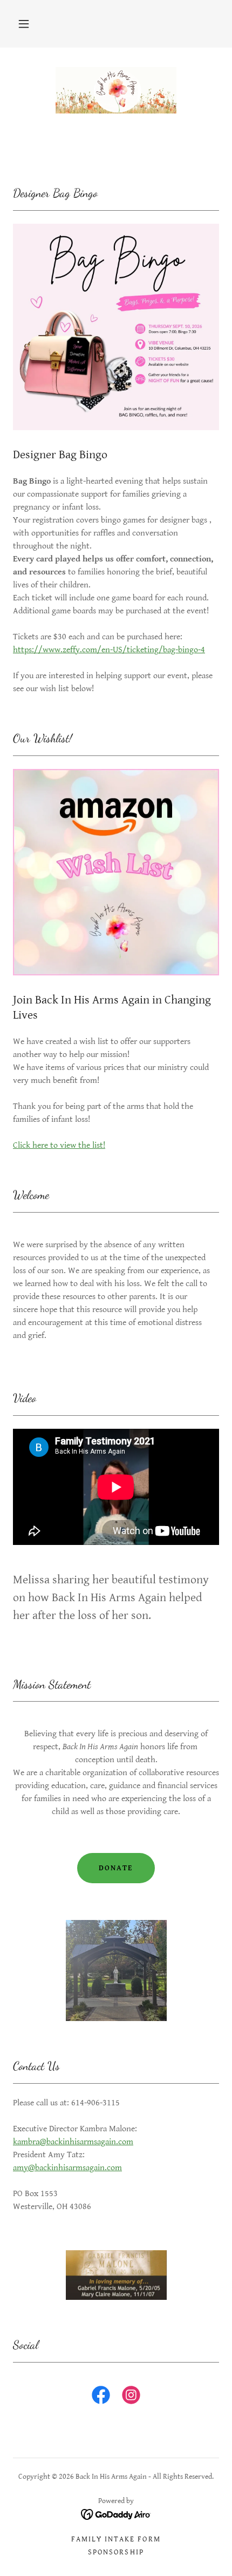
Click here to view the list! (59, 1145)
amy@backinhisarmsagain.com (67, 2168)
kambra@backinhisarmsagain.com (73, 2142)
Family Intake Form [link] (116, 2539)
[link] (116, 90)
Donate (116, 1868)
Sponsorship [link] (116, 2552)
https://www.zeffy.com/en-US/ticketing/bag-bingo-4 (109, 650)
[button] (24, 24)
